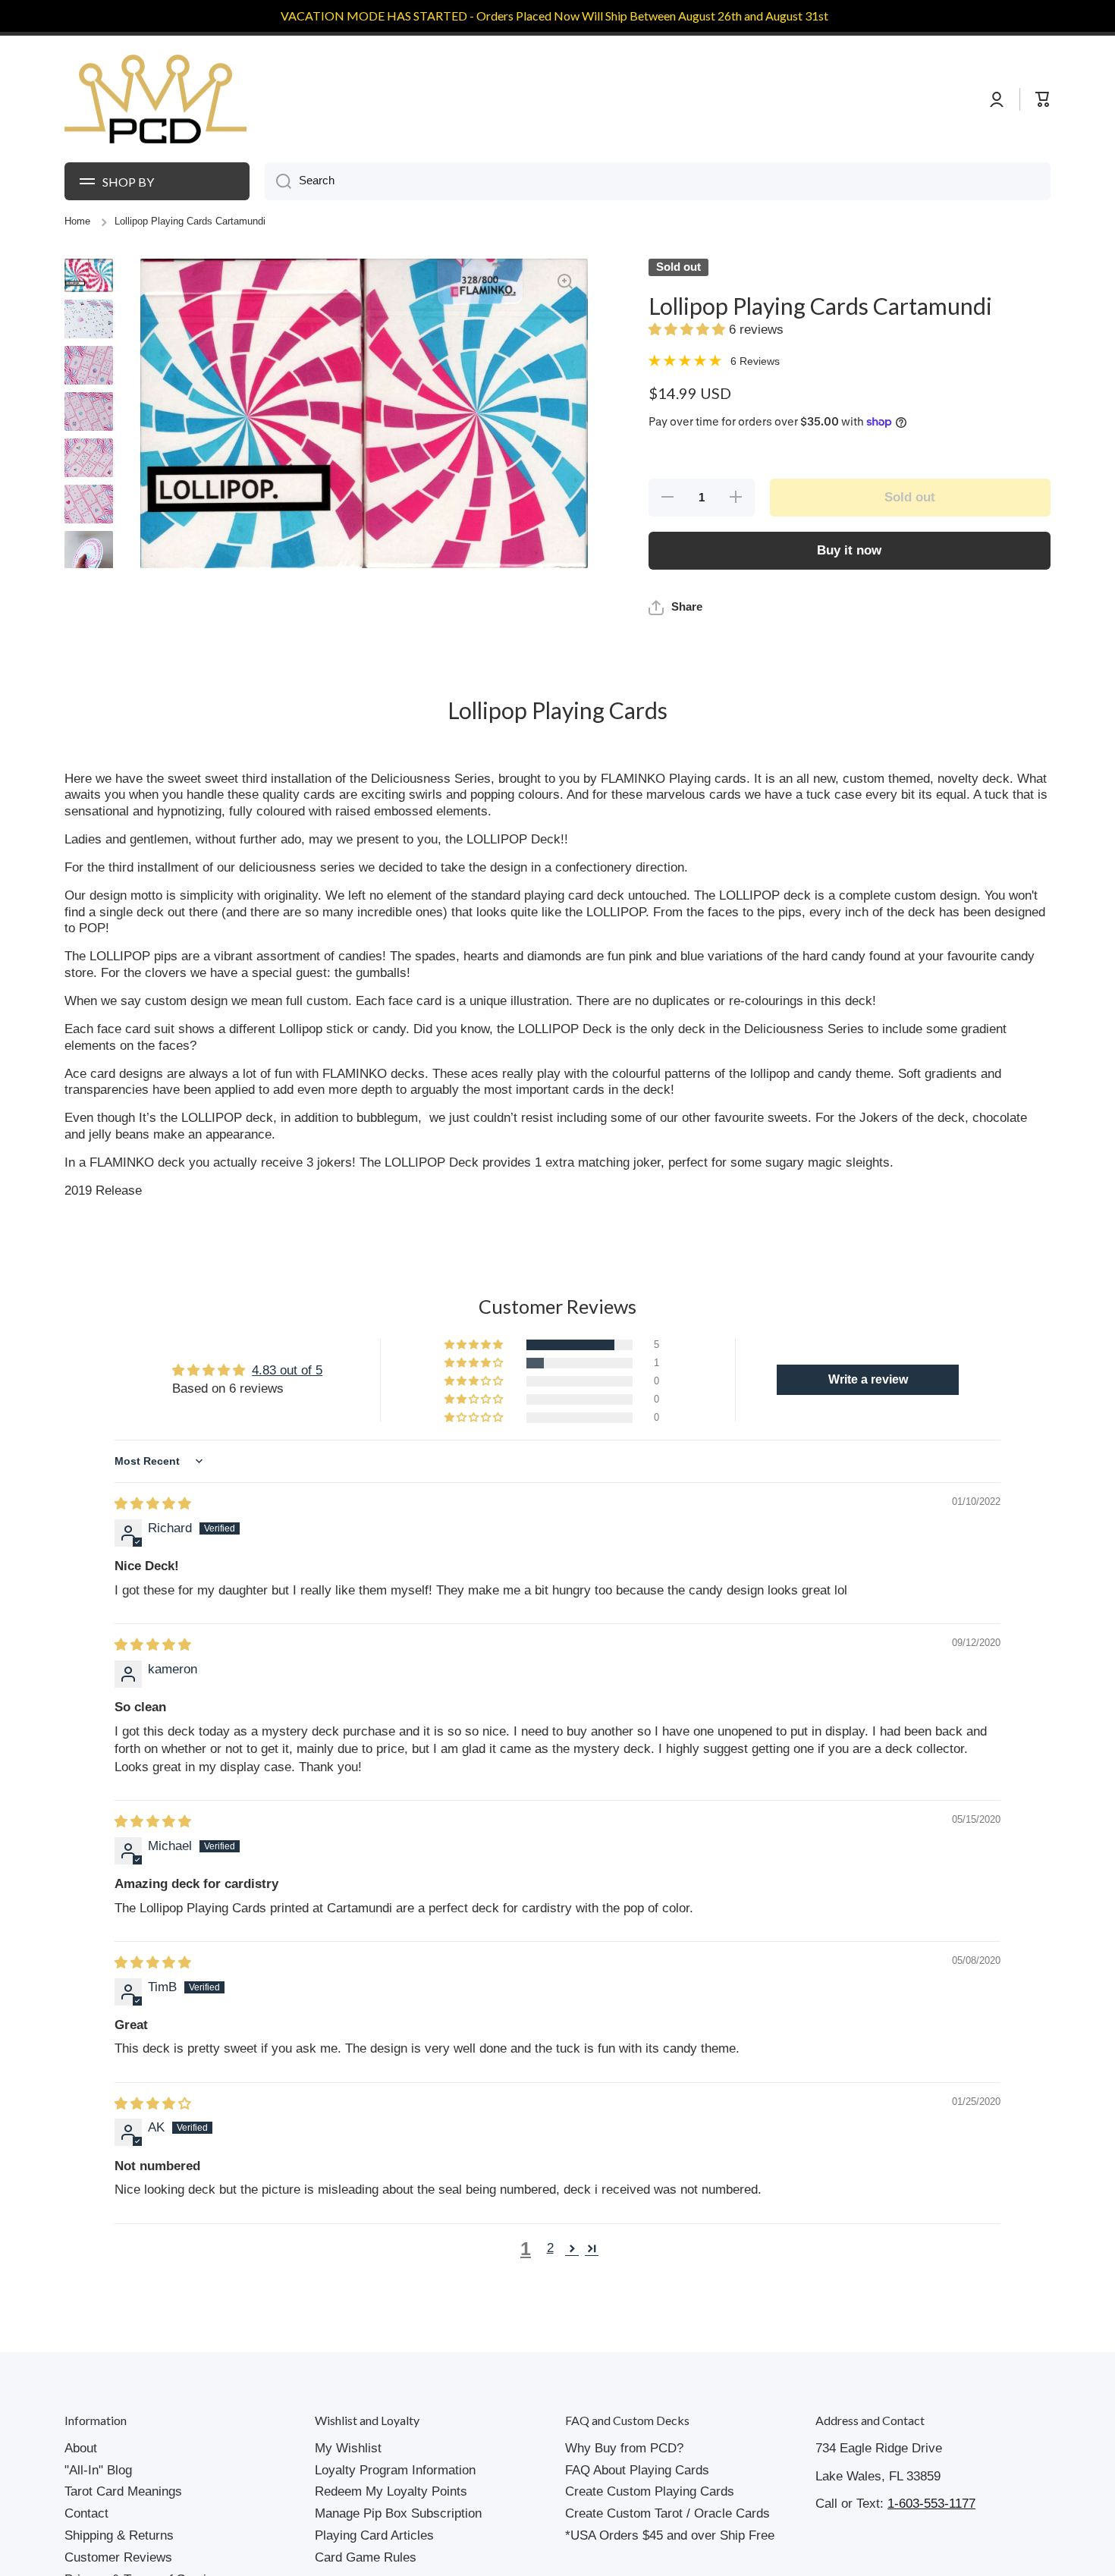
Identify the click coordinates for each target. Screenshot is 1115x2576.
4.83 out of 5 (287, 1370)
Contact (86, 2513)
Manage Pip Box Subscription (398, 2513)
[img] (153, 1504)
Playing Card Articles (374, 2535)
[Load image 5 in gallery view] (89, 458)
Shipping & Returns (119, 2535)
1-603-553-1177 (931, 2504)
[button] (689, 330)
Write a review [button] (868, 1379)
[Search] (278, 181)
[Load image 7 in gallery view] (89, 555)
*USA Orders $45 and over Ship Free (670, 2535)
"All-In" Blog (98, 2470)
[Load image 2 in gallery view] (89, 319)
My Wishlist (348, 2448)
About (81, 2448)
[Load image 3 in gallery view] (89, 365)
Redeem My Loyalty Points (391, 2491)
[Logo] (155, 99)
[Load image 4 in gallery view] (89, 412)
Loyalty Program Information (395, 2470)
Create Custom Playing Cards (650, 2491)
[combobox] (658, 181)
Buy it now (849, 550)
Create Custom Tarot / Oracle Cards (667, 2513)
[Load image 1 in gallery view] (89, 275)
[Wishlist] (1012, 99)
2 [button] (550, 2248)
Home (77, 221)
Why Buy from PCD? (624, 2448)
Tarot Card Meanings (123, 2491)
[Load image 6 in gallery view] (89, 504)
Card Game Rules (366, 2557)
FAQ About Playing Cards (637, 2470)
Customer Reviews (118, 2557)
